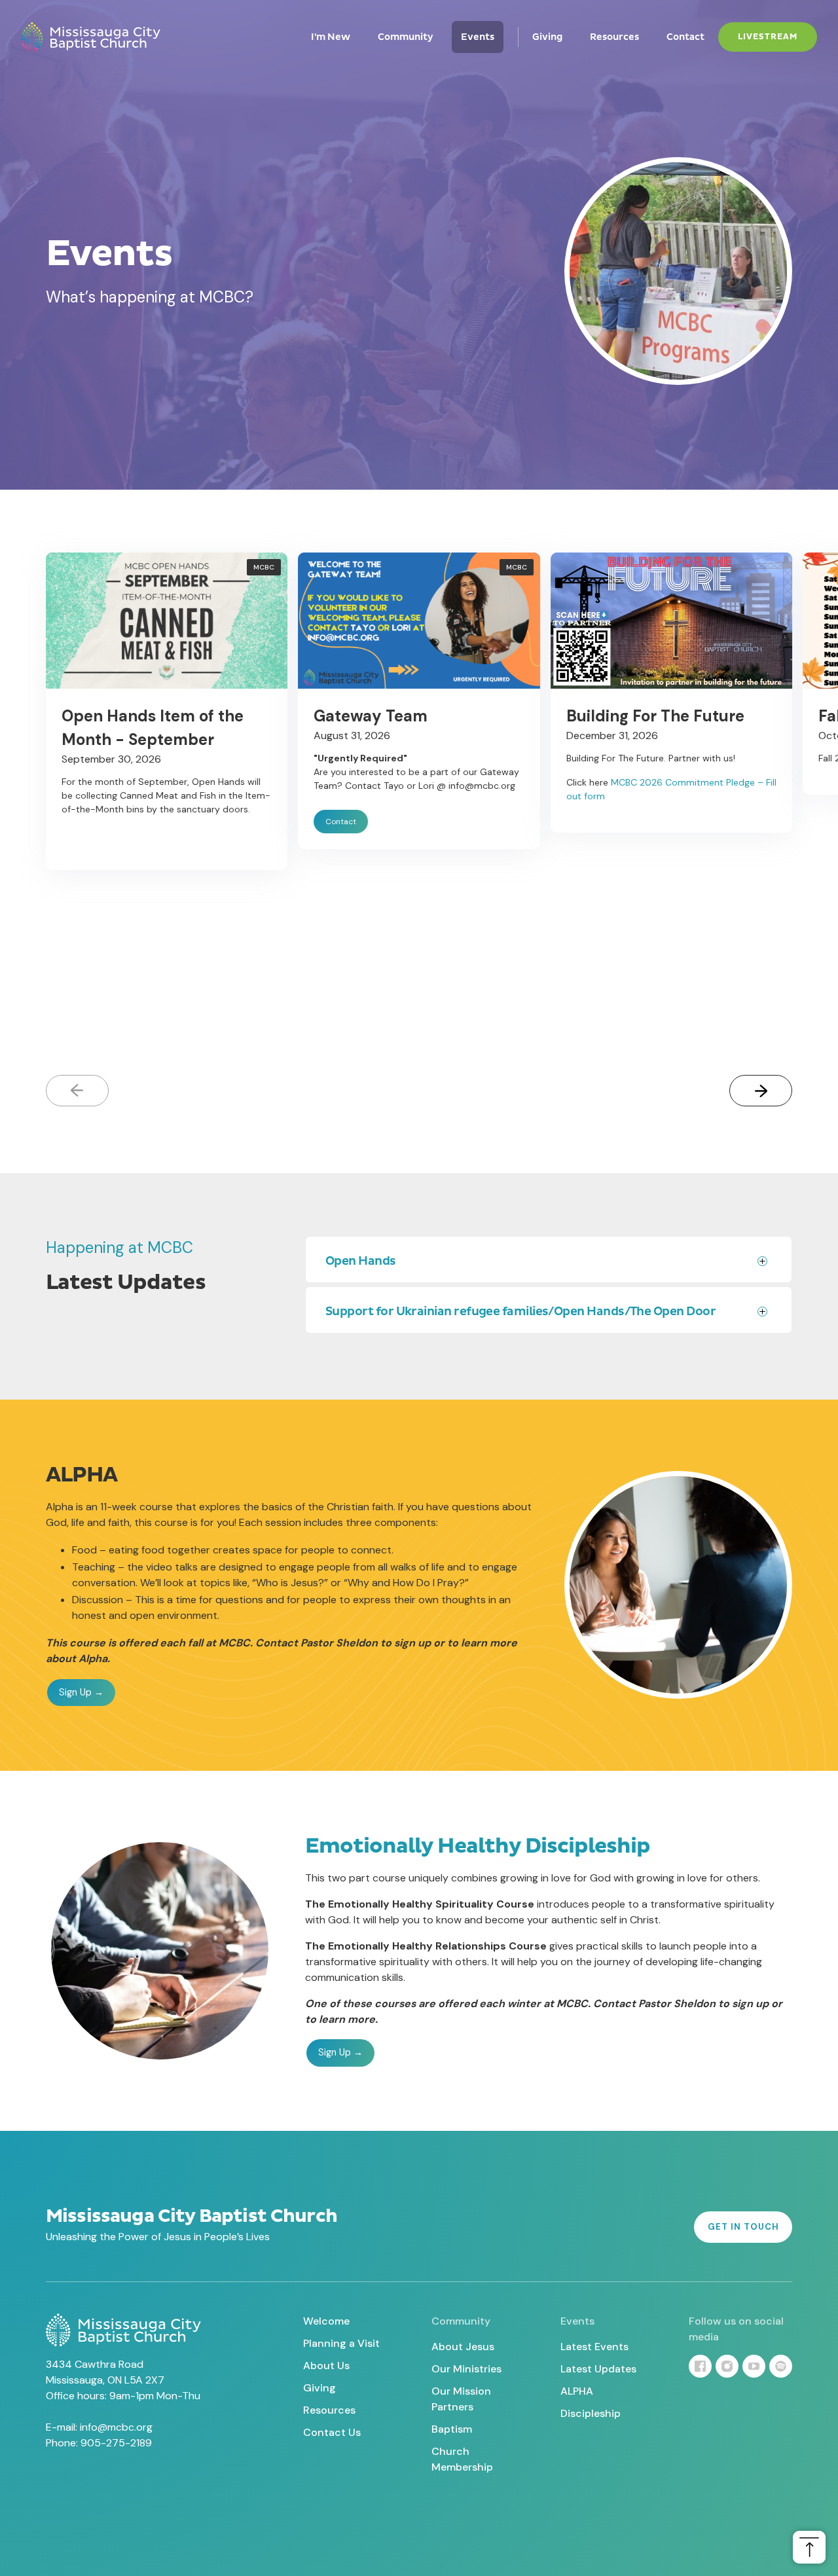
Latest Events (594, 2347)
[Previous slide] (77, 1091)
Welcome (326, 2321)
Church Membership (462, 2459)
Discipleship (591, 2413)
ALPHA (577, 2391)
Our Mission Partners (461, 2399)
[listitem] (167, 801)
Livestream (768, 37)
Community (406, 37)
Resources (614, 37)
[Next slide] (761, 1091)
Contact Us (332, 2432)
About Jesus (463, 2347)
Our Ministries (466, 2369)
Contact (685, 37)
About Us (326, 2366)
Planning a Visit (341, 2343)
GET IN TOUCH (743, 2227)
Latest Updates (598, 2369)
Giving (547, 37)
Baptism (452, 2429)
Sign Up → (81, 1692)
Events (478, 37)
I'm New (331, 37)
